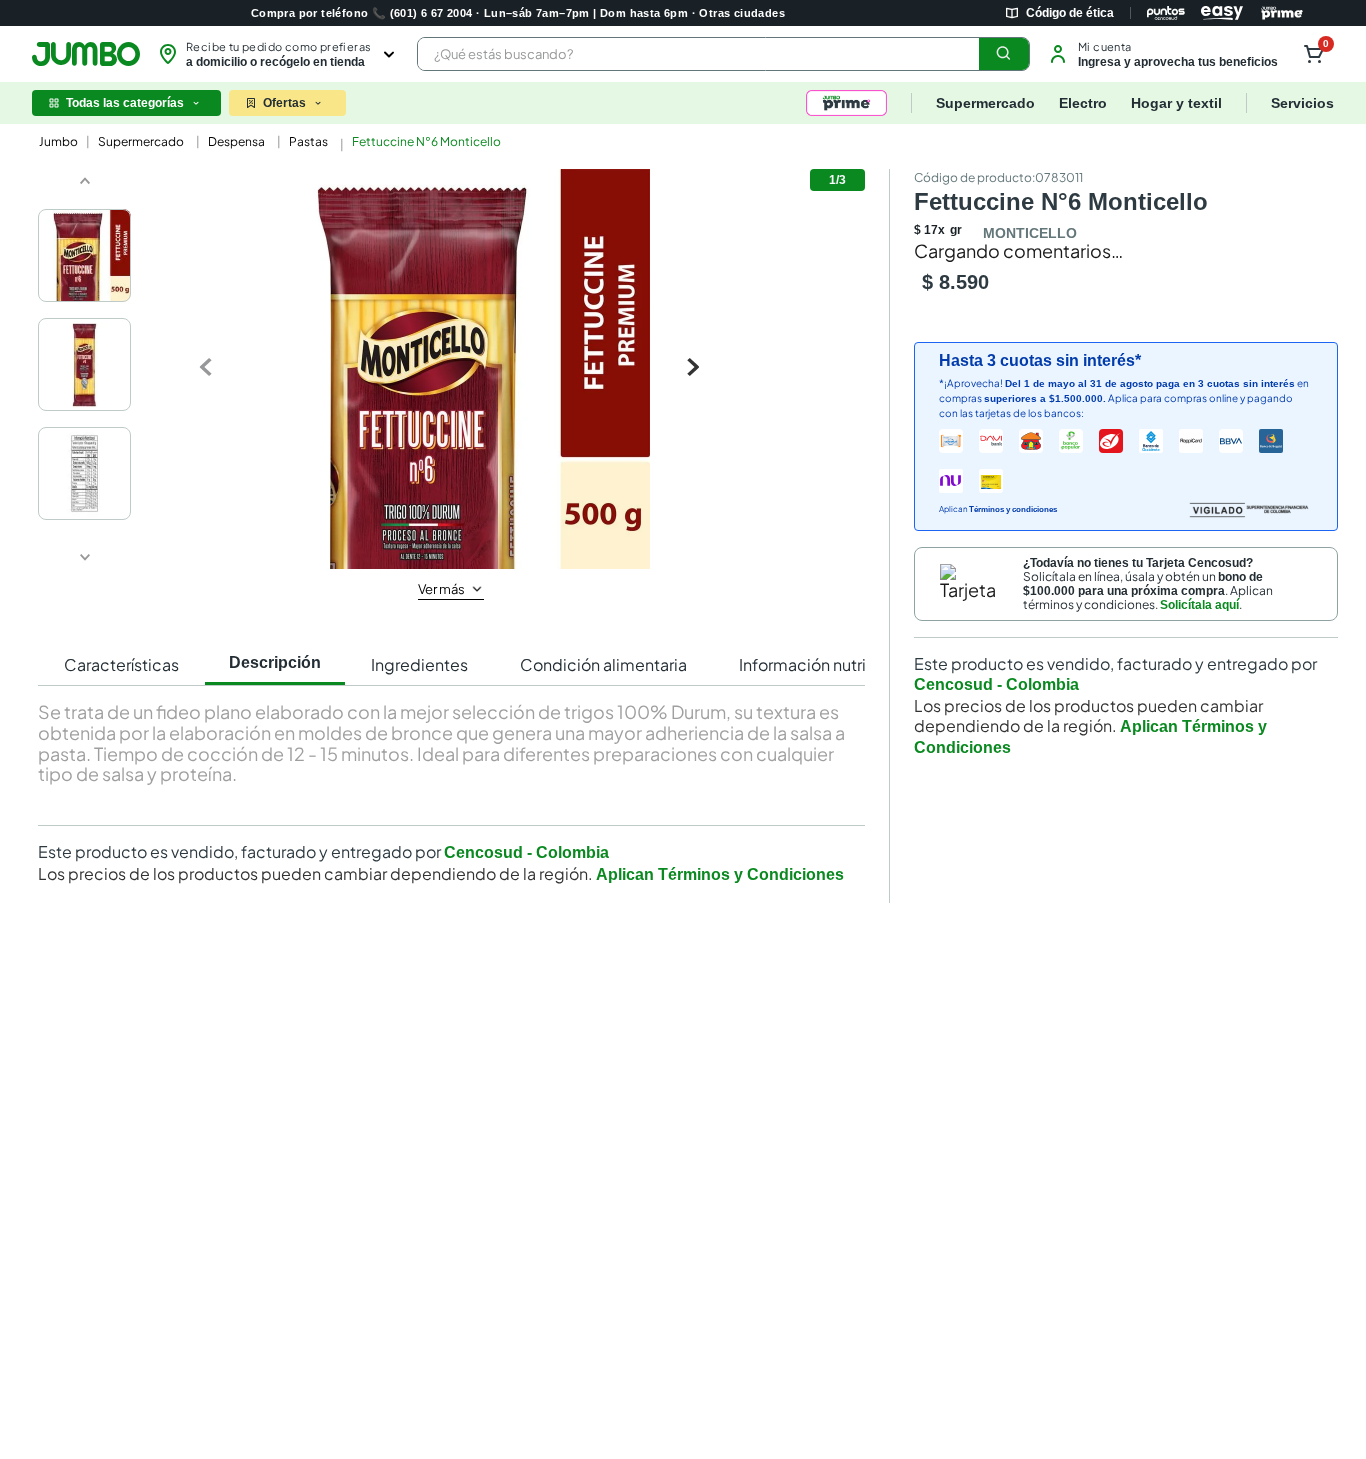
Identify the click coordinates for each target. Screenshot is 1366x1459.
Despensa (236, 141)
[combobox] (723, 54)
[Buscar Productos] (1004, 54)
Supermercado (141, 141)
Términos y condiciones (1013, 607)
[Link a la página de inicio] (56, 142)
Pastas (308, 141)
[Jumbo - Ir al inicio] (86, 54)
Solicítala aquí (1199, 702)
